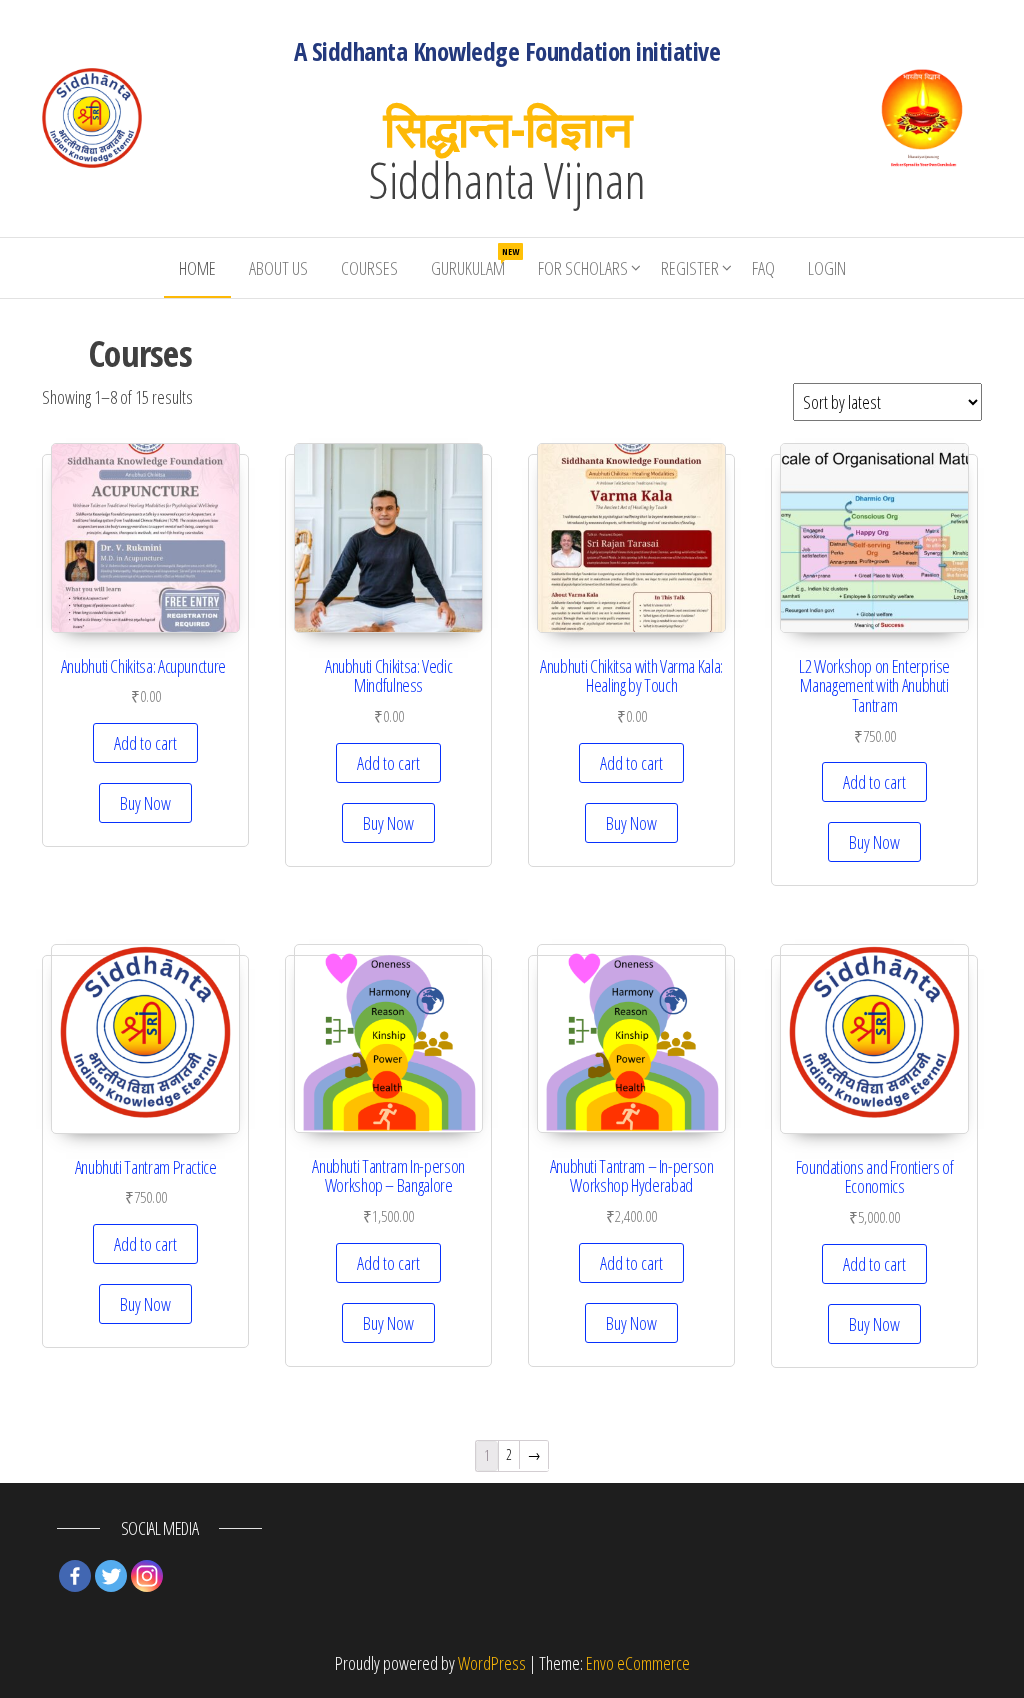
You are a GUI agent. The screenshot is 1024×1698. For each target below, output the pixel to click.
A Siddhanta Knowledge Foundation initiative (507, 51)
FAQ (763, 268)
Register (690, 268)
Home (197, 268)
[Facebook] (75, 1576)
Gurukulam (475, 262)
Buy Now (145, 803)
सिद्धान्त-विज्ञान (507, 128)
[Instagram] (147, 1576)
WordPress (492, 1663)
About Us (278, 268)
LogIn (827, 268)
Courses (369, 268)
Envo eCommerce (638, 1663)
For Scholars (583, 268)
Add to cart (145, 743)
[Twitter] (111, 1576)
